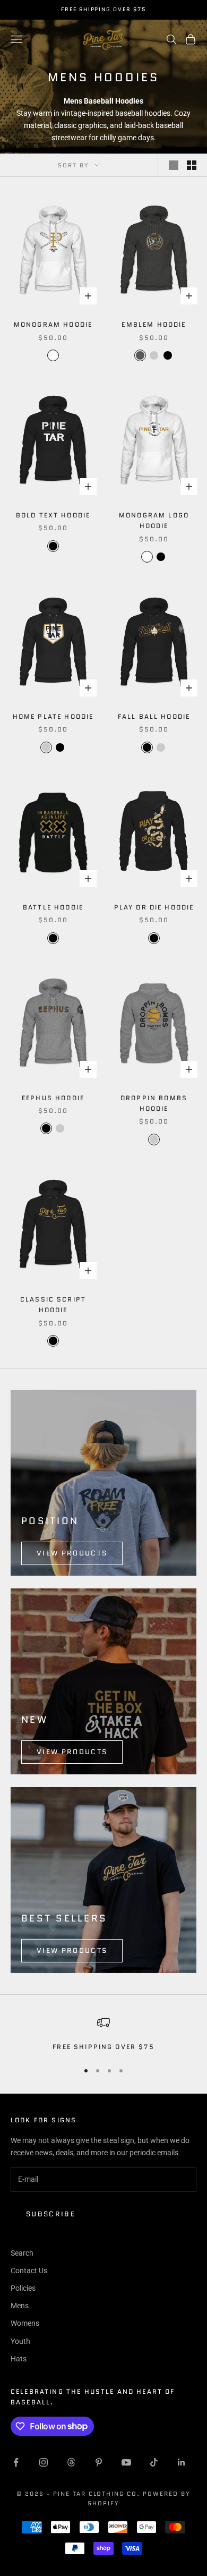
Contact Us (29, 2271)
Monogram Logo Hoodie (154, 520)
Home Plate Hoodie (53, 716)
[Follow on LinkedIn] (182, 2462)
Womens (25, 2323)
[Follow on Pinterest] (99, 2462)
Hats (19, 2359)
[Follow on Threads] (71, 2462)
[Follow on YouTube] (126, 2462)
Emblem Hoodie (154, 324)
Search (22, 2253)
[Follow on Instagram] (44, 2462)
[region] (103, 2034)
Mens (20, 2306)
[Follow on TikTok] (154, 2462)
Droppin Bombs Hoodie (154, 1103)
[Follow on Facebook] (16, 2462)
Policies (23, 2288)
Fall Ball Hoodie (154, 716)
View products (72, 1553)
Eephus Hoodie (53, 1098)
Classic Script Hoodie (53, 1304)
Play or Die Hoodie (154, 907)
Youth (20, 2341)
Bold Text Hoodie (53, 515)
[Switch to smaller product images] (192, 165)
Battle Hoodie (53, 907)
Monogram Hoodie (53, 324)
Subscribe (51, 2214)
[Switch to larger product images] (174, 165)
